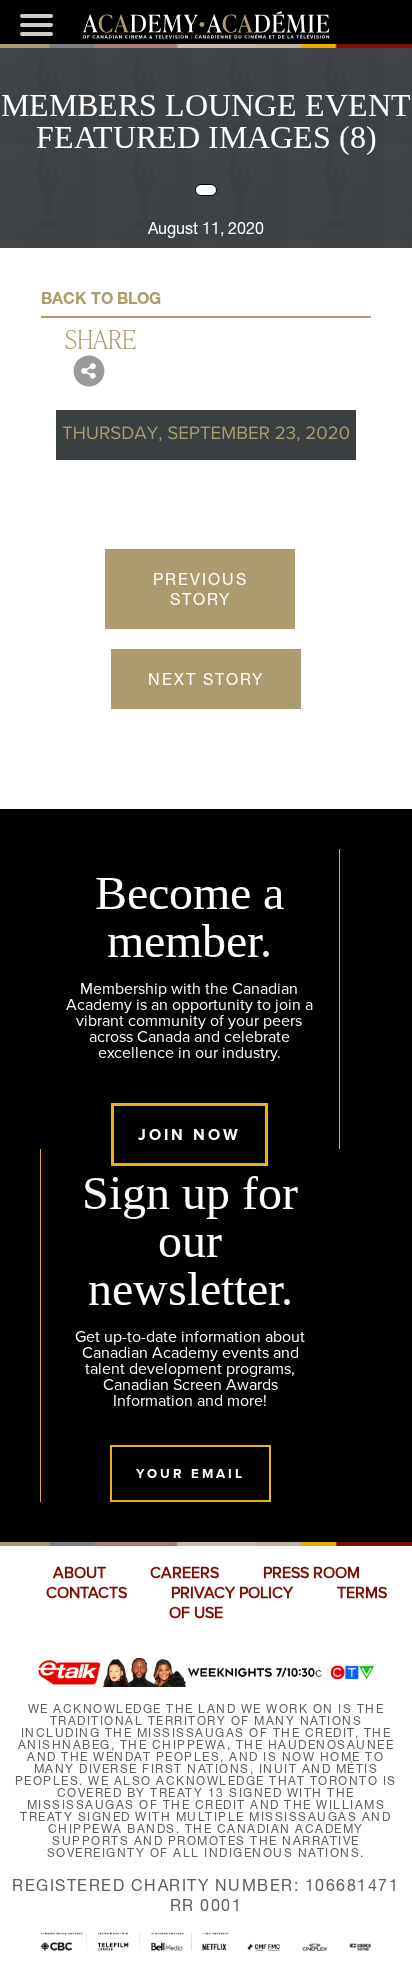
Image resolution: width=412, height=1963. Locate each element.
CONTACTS (86, 1593)
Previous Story (200, 589)
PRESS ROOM (311, 1573)
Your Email (190, 1473)
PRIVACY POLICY (232, 1593)
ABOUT (79, 1573)
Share (100, 338)
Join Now (189, 1134)
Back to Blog (101, 298)
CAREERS (184, 1573)
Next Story (206, 679)
